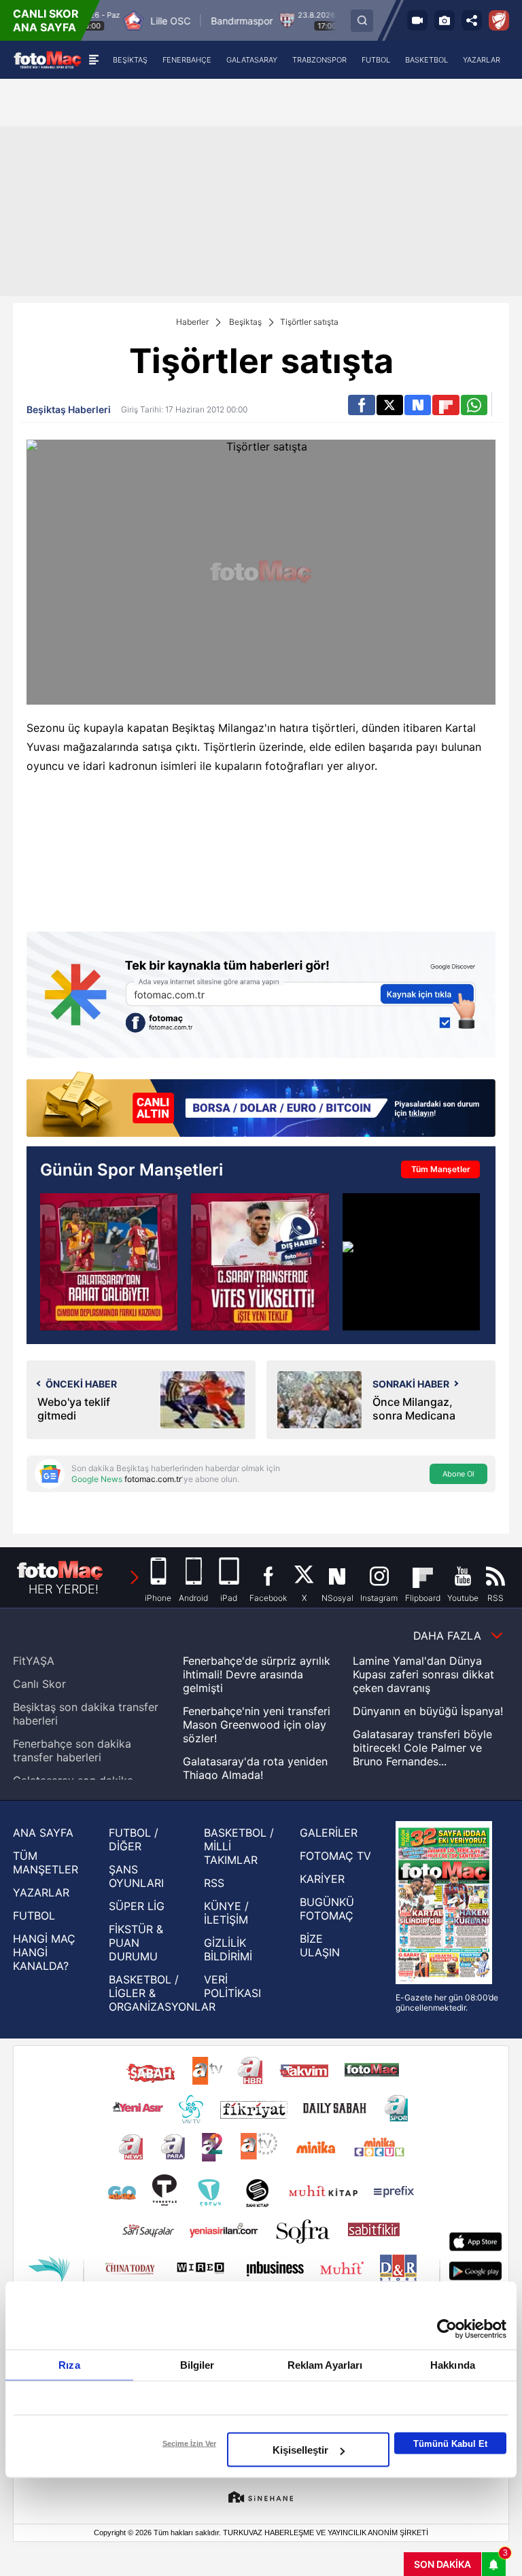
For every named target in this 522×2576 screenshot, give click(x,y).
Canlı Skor (39, 1684)
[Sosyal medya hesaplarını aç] (472, 20)
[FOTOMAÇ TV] (417, 20)
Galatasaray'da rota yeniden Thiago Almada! (255, 1768)
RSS (214, 1883)
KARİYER (322, 1879)
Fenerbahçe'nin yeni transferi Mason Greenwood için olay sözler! (257, 1725)
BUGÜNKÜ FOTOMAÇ (327, 1909)
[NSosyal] (418, 405)
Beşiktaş (245, 322)
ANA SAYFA (43, 1833)
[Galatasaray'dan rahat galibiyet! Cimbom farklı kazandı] (109, 1262)
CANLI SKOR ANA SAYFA (46, 20)
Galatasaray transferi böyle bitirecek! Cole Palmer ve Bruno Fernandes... (422, 1748)
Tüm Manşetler (441, 1169)
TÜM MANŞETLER (46, 1863)
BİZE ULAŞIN (320, 1945)
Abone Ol (458, 1474)
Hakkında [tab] (453, 2365)
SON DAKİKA (442, 2564)
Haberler (192, 322)
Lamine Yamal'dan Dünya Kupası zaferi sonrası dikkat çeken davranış (423, 1674)
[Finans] (261, 1106)
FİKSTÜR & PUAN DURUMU (136, 1943)
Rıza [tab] (69, 2365)
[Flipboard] (446, 405)
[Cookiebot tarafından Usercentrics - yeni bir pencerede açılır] (447, 2329)
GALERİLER (329, 1833)
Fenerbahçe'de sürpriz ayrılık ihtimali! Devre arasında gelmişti (257, 1674)
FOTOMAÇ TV (335, 1856)
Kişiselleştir (300, 2450)
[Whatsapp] (474, 405)
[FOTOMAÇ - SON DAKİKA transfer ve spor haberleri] (48, 59)
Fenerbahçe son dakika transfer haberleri (72, 1750)
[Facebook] (361, 405)
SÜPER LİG (137, 1906)
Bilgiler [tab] (197, 2365)
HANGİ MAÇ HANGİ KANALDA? (44, 1952)
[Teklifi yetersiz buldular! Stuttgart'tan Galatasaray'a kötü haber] (411, 1262)
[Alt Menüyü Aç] (93, 60)
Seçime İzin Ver (189, 2443)
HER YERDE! (64, 1589)
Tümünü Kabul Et (450, 2443)
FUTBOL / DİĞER (134, 1839)
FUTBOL (34, 1916)
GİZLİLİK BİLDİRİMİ (228, 1949)
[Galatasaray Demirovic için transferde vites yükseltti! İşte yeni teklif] (260, 1262)
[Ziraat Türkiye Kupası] (499, 20)
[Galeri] (445, 20)
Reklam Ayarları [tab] (325, 2365)
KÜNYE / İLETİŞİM (226, 1913)
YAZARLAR (41, 1892)
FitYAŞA (34, 1661)
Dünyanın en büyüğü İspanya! (428, 1711)
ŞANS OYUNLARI (136, 1876)
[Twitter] (390, 405)
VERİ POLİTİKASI (232, 1986)
